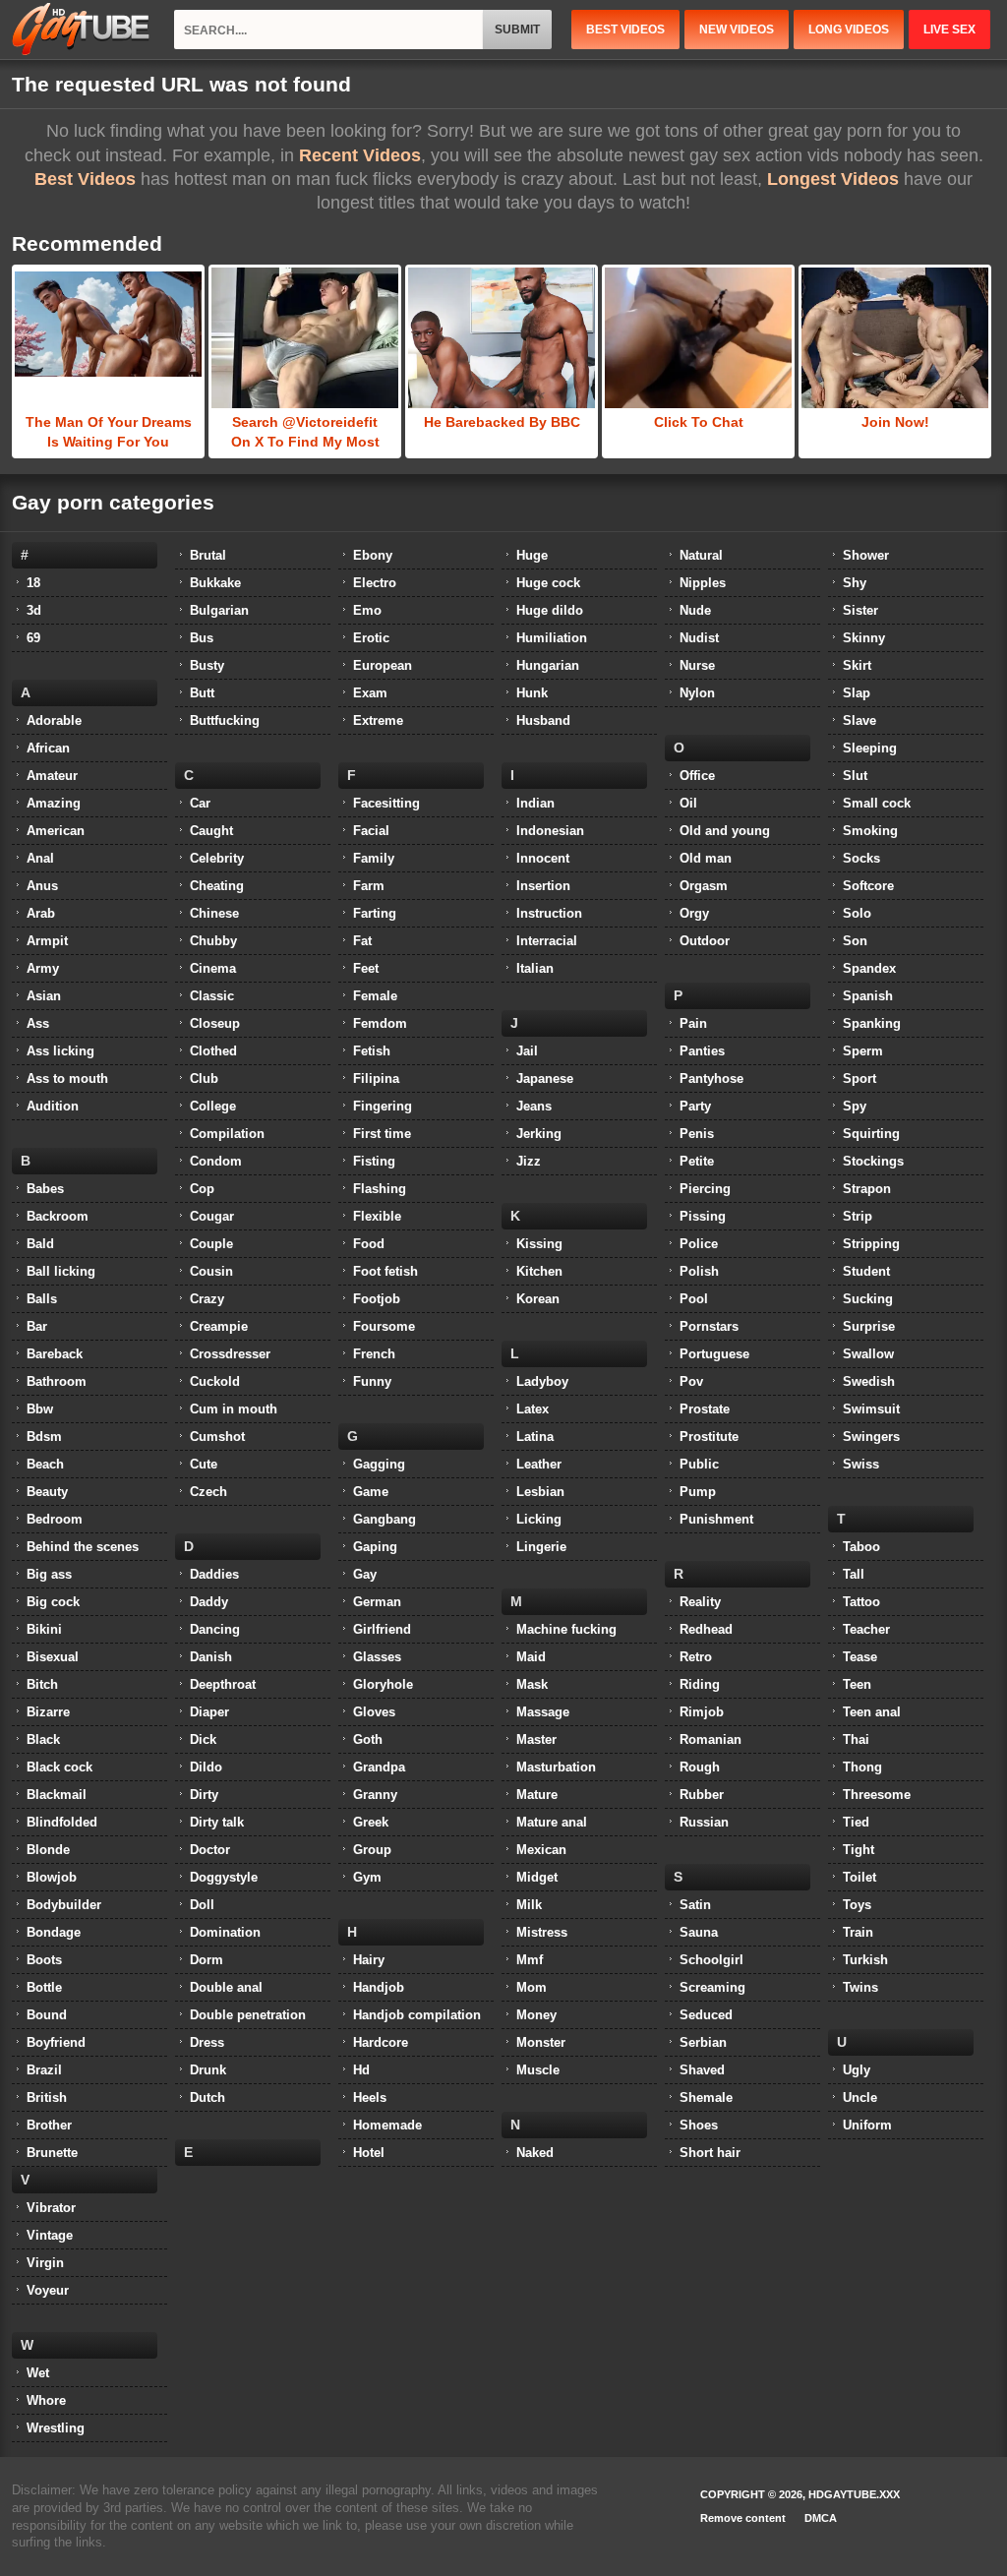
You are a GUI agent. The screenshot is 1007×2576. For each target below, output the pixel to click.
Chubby (213, 941)
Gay (365, 1574)
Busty (207, 665)
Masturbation (556, 1767)
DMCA (821, 2518)
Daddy (209, 1602)
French (374, 1354)
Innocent (543, 858)
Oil (688, 803)
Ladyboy (542, 1381)
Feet (366, 968)
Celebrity (217, 858)
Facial (371, 831)
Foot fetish (385, 1271)
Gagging (379, 1464)
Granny (375, 1795)
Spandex (869, 968)
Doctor (210, 1850)
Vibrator (51, 2208)
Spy (855, 1106)
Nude (695, 610)
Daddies (214, 1574)
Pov (691, 1381)
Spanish (868, 996)
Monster (541, 2042)
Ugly (857, 2070)
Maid (531, 1657)
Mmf (530, 1960)
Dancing (215, 1629)
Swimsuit (871, 1409)
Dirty (204, 1795)
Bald (40, 1244)
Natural (701, 555)
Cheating (217, 886)
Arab (41, 913)
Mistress (542, 1932)
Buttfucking (225, 720)
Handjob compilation (417, 2015)
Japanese (545, 1078)
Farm (369, 886)
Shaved (702, 2070)
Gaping (375, 1547)
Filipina (376, 1078)
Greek (371, 1822)
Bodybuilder (64, 1905)
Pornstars (709, 1326)
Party (695, 1106)
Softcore (868, 886)
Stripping (871, 1244)
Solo (857, 913)
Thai (856, 1739)
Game (371, 1492)
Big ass (49, 1574)
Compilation (227, 1134)
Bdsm (44, 1437)
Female (375, 996)
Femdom (380, 1023)
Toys (857, 1905)
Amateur (52, 776)
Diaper (209, 1712)
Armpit (47, 941)
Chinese (214, 913)
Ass (38, 1023)
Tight (859, 1850)
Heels (370, 2097)
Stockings (873, 1161)
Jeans (534, 1106)
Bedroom (55, 1519)
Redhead (706, 1629)
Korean (538, 1299)
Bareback (55, 1354)
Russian (704, 1822)
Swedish (869, 1381)
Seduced (706, 2015)
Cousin (211, 1271)
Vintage (50, 2235)
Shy (855, 583)
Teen (857, 1684)
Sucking (868, 1299)
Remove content (743, 2518)
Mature (537, 1795)
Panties (702, 1051)
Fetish (372, 1051)
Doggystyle (224, 1877)
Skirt (857, 665)
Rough (700, 1767)
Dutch (207, 2097)
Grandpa (379, 1767)
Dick (203, 1739)
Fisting (374, 1161)
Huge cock (548, 583)
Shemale (706, 2097)
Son (855, 941)
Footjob (377, 1299)
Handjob (379, 1987)
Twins (860, 1987)
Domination (225, 1932)
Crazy (207, 1299)
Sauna (699, 1932)
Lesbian (540, 1492)
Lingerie (541, 1547)
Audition (53, 1106)
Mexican (541, 1850)
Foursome (384, 1326)
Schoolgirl (711, 1960)
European (383, 665)
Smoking (870, 831)
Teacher (866, 1629)
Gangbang (385, 1519)
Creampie (219, 1326)
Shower (866, 555)
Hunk (532, 693)
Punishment (716, 1519)
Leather (539, 1464)
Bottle (44, 1987)
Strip (858, 1216)
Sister (860, 610)
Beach (45, 1464)
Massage (543, 1712)
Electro (375, 583)
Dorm (207, 1960)
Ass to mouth (67, 1078)
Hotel (369, 2153)
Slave (859, 720)
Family (374, 858)
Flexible (377, 1216)
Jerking (539, 1134)
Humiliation (552, 638)
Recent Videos (360, 155)
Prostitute (709, 1437)
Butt (202, 693)
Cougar (212, 1216)
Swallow (868, 1354)
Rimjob (702, 1712)
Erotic (371, 638)
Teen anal (872, 1712)
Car (200, 803)
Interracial (547, 941)
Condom (216, 1161)
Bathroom (57, 1381)
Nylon (697, 693)
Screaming (712, 1987)
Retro (696, 1657)
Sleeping (870, 748)
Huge (532, 555)
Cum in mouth (234, 1409)
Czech (208, 1492)
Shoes (699, 2125)
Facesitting (386, 803)
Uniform (867, 2125)
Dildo (206, 1767)
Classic (212, 996)
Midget (537, 1877)
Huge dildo (550, 610)
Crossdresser (230, 1354)
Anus (42, 886)
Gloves (374, 1712)
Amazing (54, 803)
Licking (539, 1519)
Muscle (538, 2070)
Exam (370, 693)
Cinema (213, 968)
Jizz (529, 1161)
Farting (375, 913)
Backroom (58, 1216)
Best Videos (85, 179)
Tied (856, 1822)
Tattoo (861, 1602)
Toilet (859, 1877)
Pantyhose (711, 1078)
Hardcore (381, 2042)
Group (372, 1850)
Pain (693, 1023)
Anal (40, 858)
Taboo (861, 1547)
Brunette (52, 2153)
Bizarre (48, 1712)
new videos (737, 30)
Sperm (863, 1051)
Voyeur (48, 2290)
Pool (694, 1299)
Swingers (871, 1437)
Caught (211, 831)
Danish (211, 1657)
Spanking (872, 1023)
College (213, 1106)
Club (204, 1078)
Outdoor (705, 941)
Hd (361, 2070)
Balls (42, 1299)
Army (43, 968)
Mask (532, 1684)
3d (34, 610)
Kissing (539, 1244)
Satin (695, 1905)
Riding (700, 1684)
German (377, 1602)
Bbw (40, 1409)
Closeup (215, 1023)
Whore (46, 2400)
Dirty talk (217, 1822)
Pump (698, 1492)
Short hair (710, 2153)
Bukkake (215, 583)
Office (697, 776)
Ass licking (60, 1051)
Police (699, 1244)
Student (866, 1271)
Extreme (378, 720)
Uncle (860, 2097)
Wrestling (56, 2428)
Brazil (44, 2070)
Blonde (48, 1850)
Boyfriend (56, 2042)
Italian (535, 968)
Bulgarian (219, 610)
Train (858, 1932)
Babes (45, 1189)
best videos (625, 30)
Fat (362, 941)
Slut (855, 776)
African (48, 748)
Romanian (711, 1739)
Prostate (705, 1409)
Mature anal (552, 1822)
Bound (47, 2015)
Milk (529, 1905)
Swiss (861, 1464)
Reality (700, 1602)
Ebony (373, 555)
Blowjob (52, 1877)
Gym (367, 1877)
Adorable (54, 720)
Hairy (369, 1960)
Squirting (871, 1134)
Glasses (377, 1657)
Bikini (44, 1629)
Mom (532, 1987)
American (56, 831)
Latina (535, 1437)
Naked (535, 2153)
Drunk (208, 2070)
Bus (202, 638)
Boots (44, 1960)
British (47, 2097)
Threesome (877, 1795)
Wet (38, 2373)
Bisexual (53, 1657)
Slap (857, 693)
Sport (859, 1078)
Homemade (387, 2125)
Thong (862, 1767)
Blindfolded (62, 1822)
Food (369, 1244)
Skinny (864, 638)
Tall (854, 1574)
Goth (368, 1739)
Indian (535, 803)
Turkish (865, 1960)
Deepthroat (223, 1684)
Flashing (380, 1189)
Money (536, 2015)
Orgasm (704, 886)
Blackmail (57, 1795)
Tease (860, 1657)
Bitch (42, 1684)
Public (699, 1464)
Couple (211, 1244)
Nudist (699, 638)
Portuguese (714, 1354)
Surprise (869, 1326)
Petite (697, 1161)
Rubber (702, 1795)
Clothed (213, 1051)
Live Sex (949, 30)
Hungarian (548, 665)
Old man (706, 858)
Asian (44, 996)
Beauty (47, 1492)
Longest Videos (833, 179)
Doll (202, 1905)
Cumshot (217, 1437)
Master (536, 1739)
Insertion (543, 886)
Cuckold (215, 1381)
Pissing (703, 1216)
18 (33, 583)
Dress (207, 2042)
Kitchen (539, 1271)
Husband (543, 720)
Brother (49, 2125)
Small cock (877, 803)
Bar (37, 1326)
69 (33, 638)
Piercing (705, 1189)
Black (43, 1739)
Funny (372, 1381)
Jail (527, 1051)
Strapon (867, 1189)
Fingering (383, 1106)
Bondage (54, 1932)
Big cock (53, 1602)
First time (382, 1134)
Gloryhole (383, 1684)
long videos (849, 30)
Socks (861, 858)
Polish (699, 1271)
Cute (204, 1464)
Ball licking (61, 1271)
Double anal (226, 1987)
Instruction (549, 913)
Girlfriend (382, 1629)
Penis (697, 1134)
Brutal (208, 555)
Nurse (697, 665)
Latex (533, 1409)
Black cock (59, 1767)
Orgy (694, 913)
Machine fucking (566, 1629)
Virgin (45, 2263)
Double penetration (248, 2015)
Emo (367, 610)
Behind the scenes (83, 1547)
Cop (202, 1189)
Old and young (725, 831)
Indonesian (550, 831)
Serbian (703, 2042)
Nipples (703, 583)
